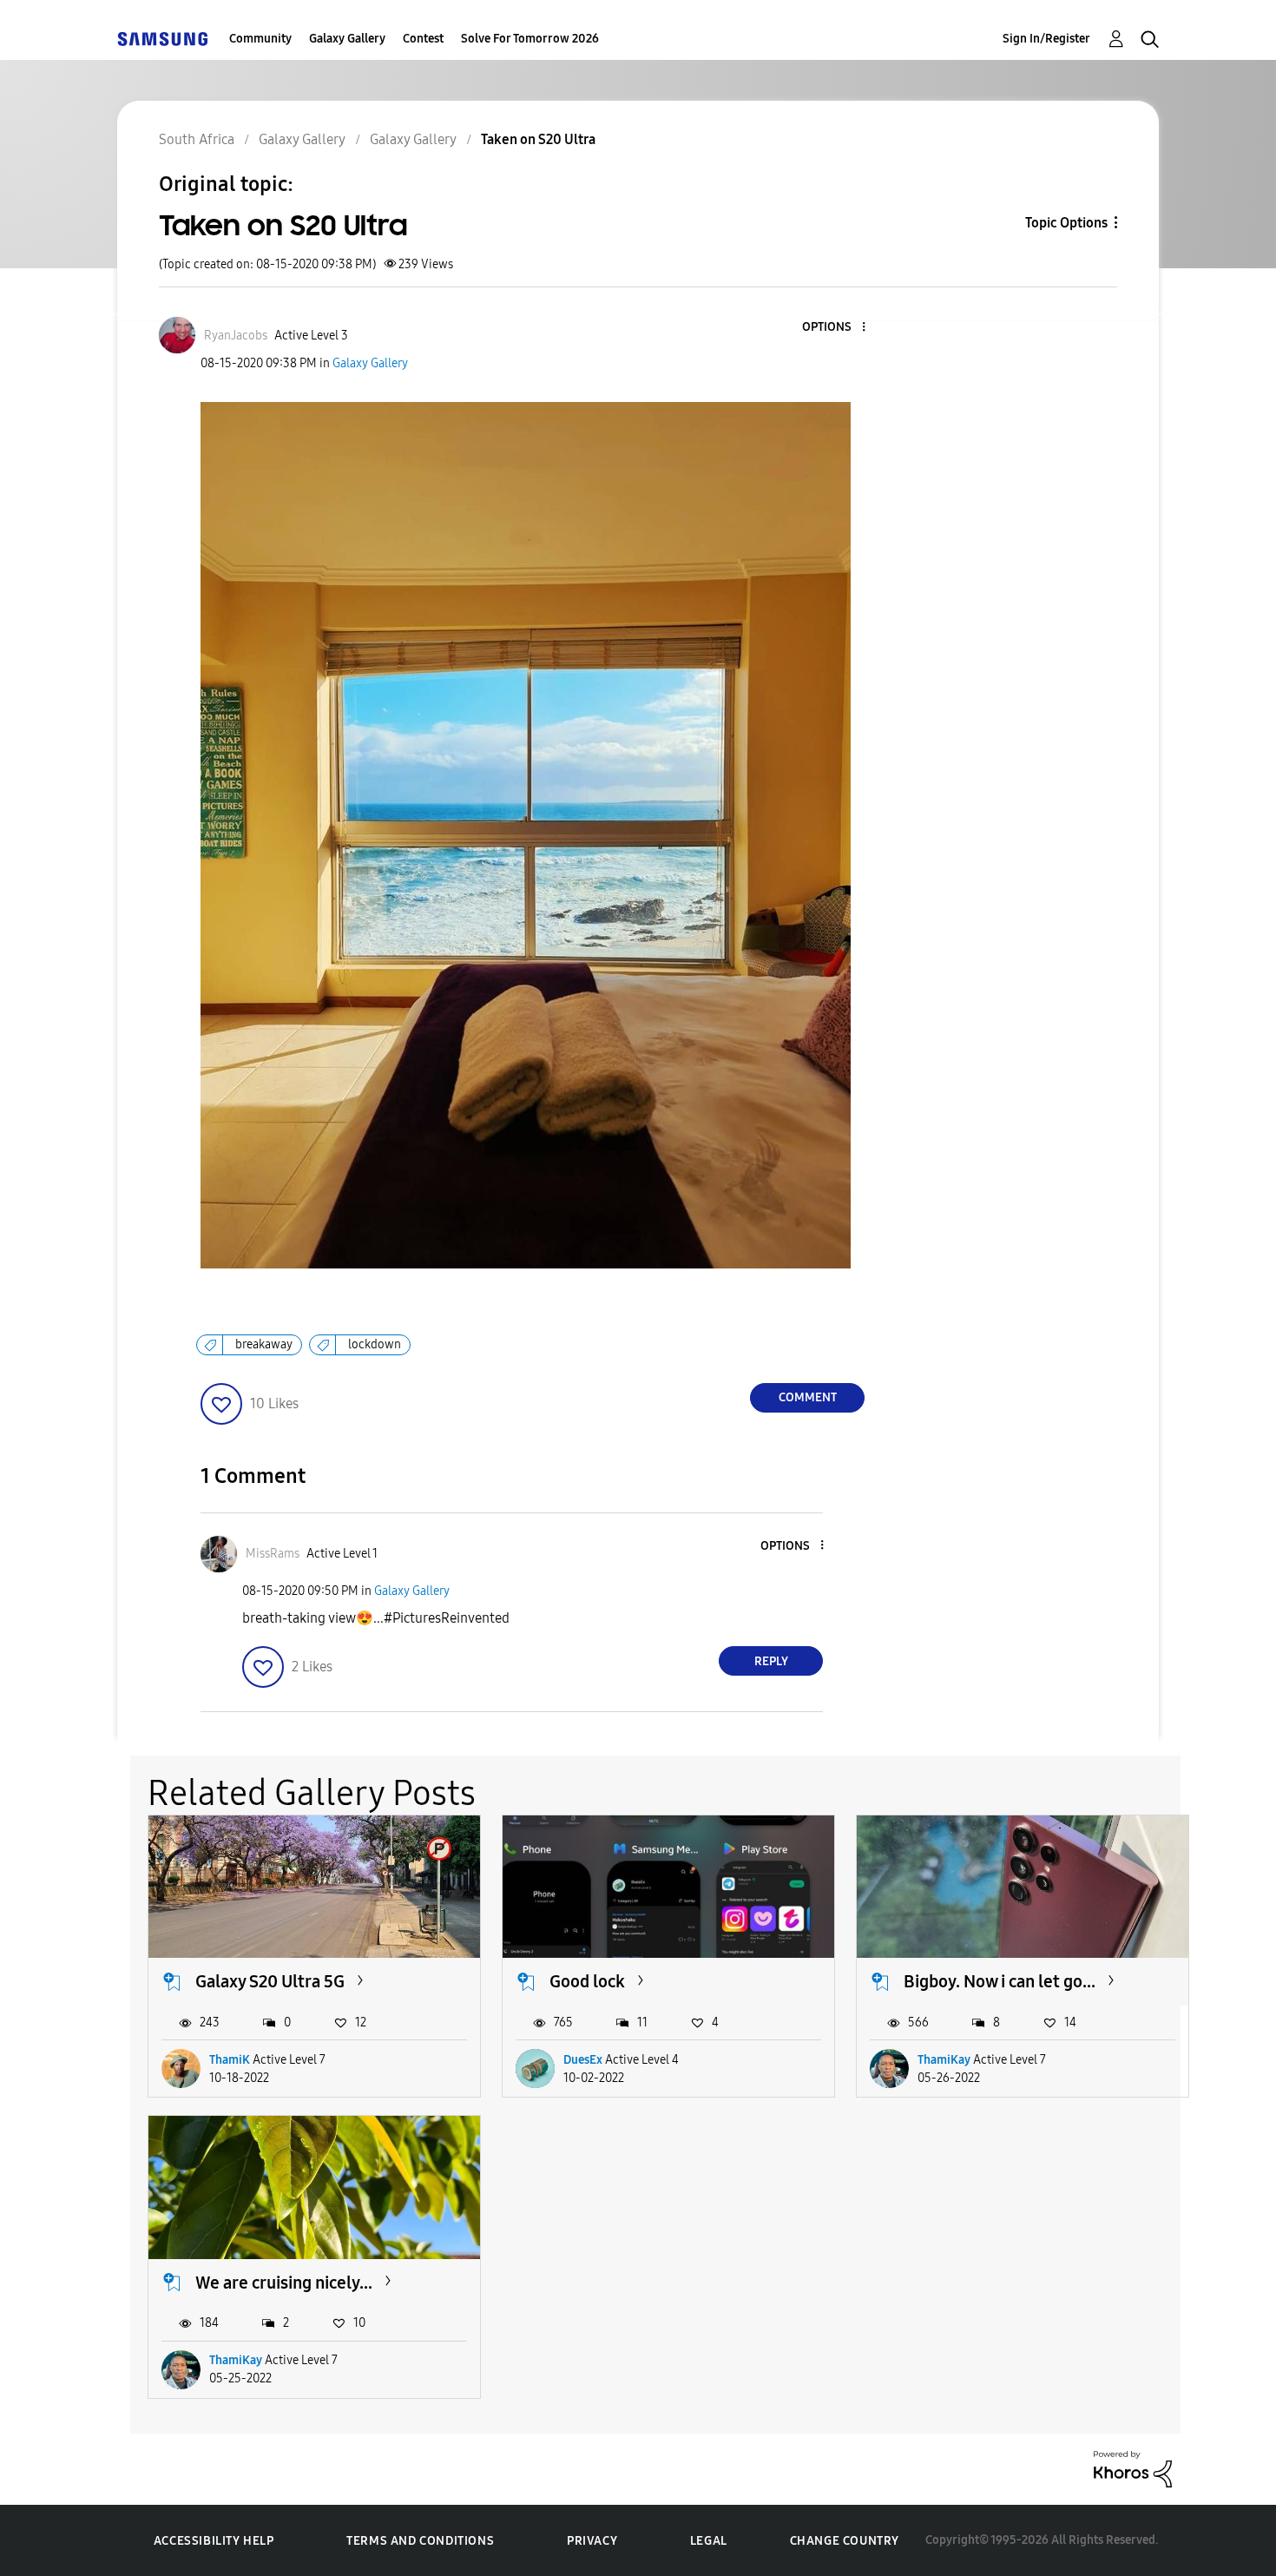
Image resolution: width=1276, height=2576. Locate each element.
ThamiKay (944, 2060)
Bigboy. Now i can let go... (1000, 1981)
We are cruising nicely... (284, 2283)
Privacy (592, 2541)
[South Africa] (162, 39)
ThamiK (230, 2060)
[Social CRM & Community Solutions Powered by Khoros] (1133, 2468)
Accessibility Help (214, 2541)
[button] (835, 328)
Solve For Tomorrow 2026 (530, 39)
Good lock (587, 1981)
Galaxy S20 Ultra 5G (270, 1981)
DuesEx (583, 2060)
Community (260, 39)
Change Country (845, 2541)
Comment (808, 1397)
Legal (709, 2541)
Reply (771, 1661)
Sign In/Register (1046, 39)
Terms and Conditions (420, 2541)
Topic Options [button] (1066, 223)
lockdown (375, 1344)
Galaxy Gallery (347, 39)
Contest (423, 39)
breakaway (264, 1344)
